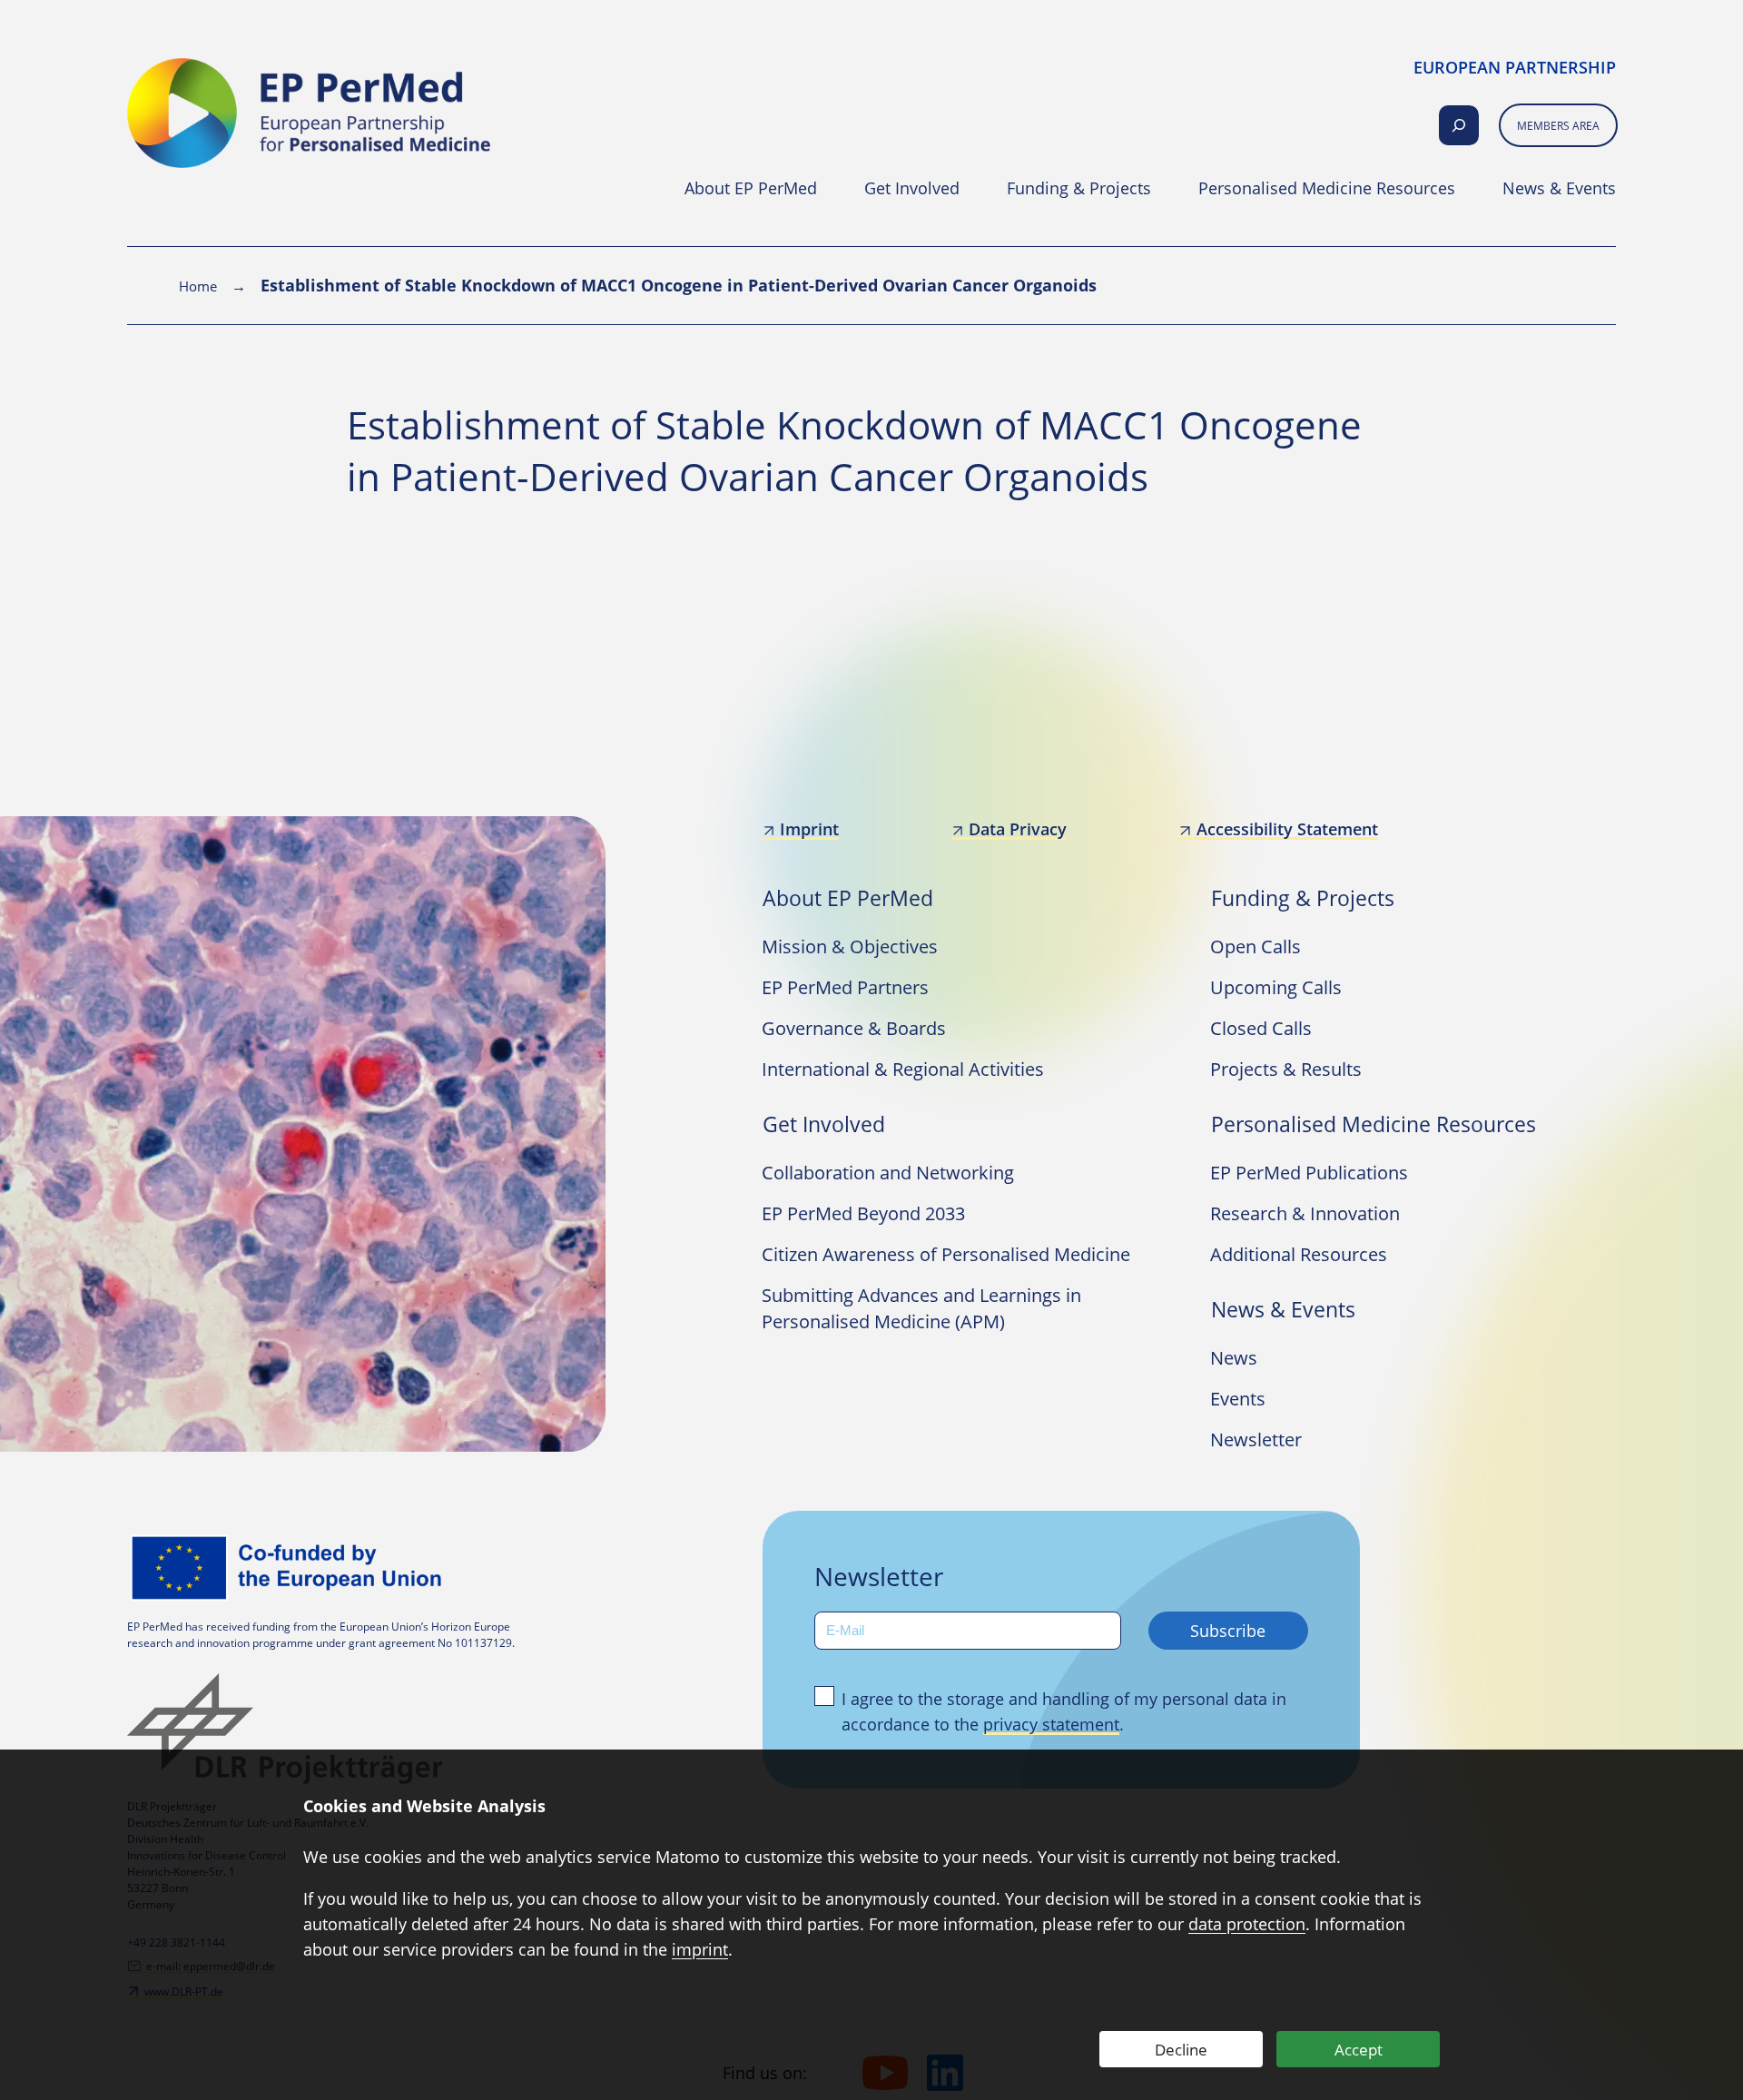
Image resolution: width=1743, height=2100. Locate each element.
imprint (700, 1949)
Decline (1181, 2050)
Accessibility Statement (1287, 829)
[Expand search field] (1459, 125)
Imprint (809, 829)
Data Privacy (1018, 829)
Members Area (1558, 126)
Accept (1359, 2050)
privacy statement (1051, 1724)
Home (198, 286)
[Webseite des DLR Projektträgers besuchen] (290, 1729)
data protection (1247, 1924)
